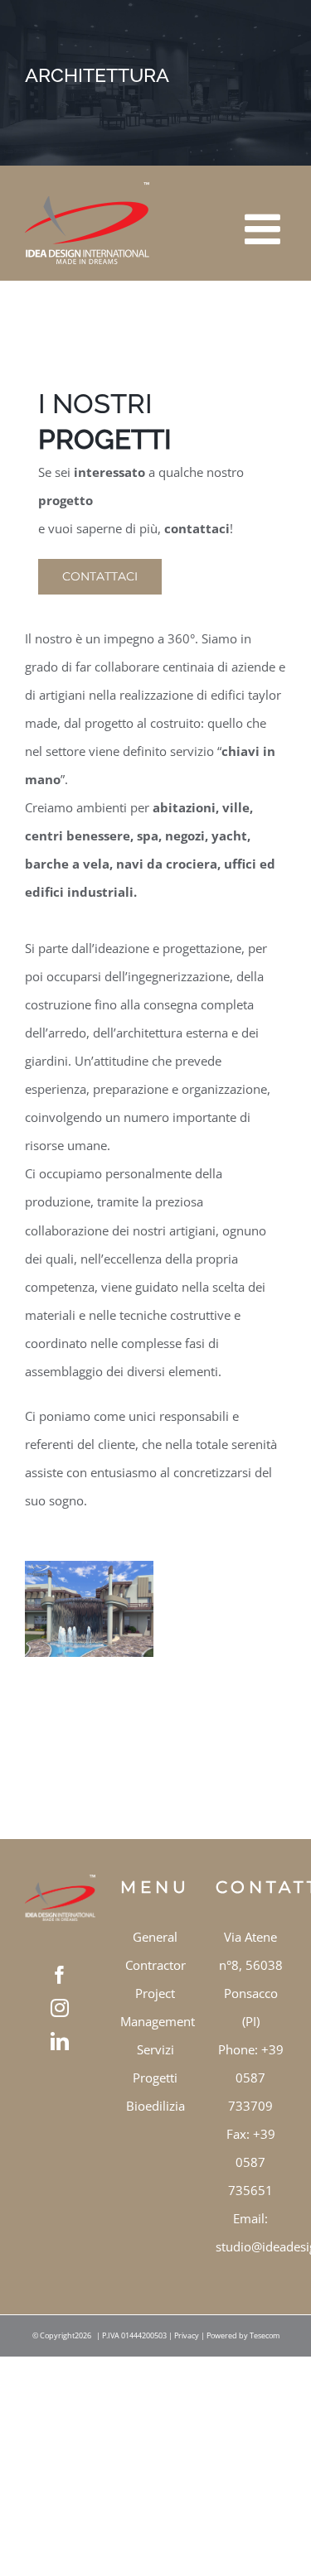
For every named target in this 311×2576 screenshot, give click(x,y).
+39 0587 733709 (256, 2078)
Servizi (155, 2049)
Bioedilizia (155, 2106)
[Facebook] (60, 1975)
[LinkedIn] (60, 2041)
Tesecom (265, 2335)
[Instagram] (60, 2008)
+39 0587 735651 (252, 2162)
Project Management (155, 2007)
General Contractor (155, 1951)
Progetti (155, 2078)
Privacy (187, 2335)
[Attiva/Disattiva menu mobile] (265, 217)
